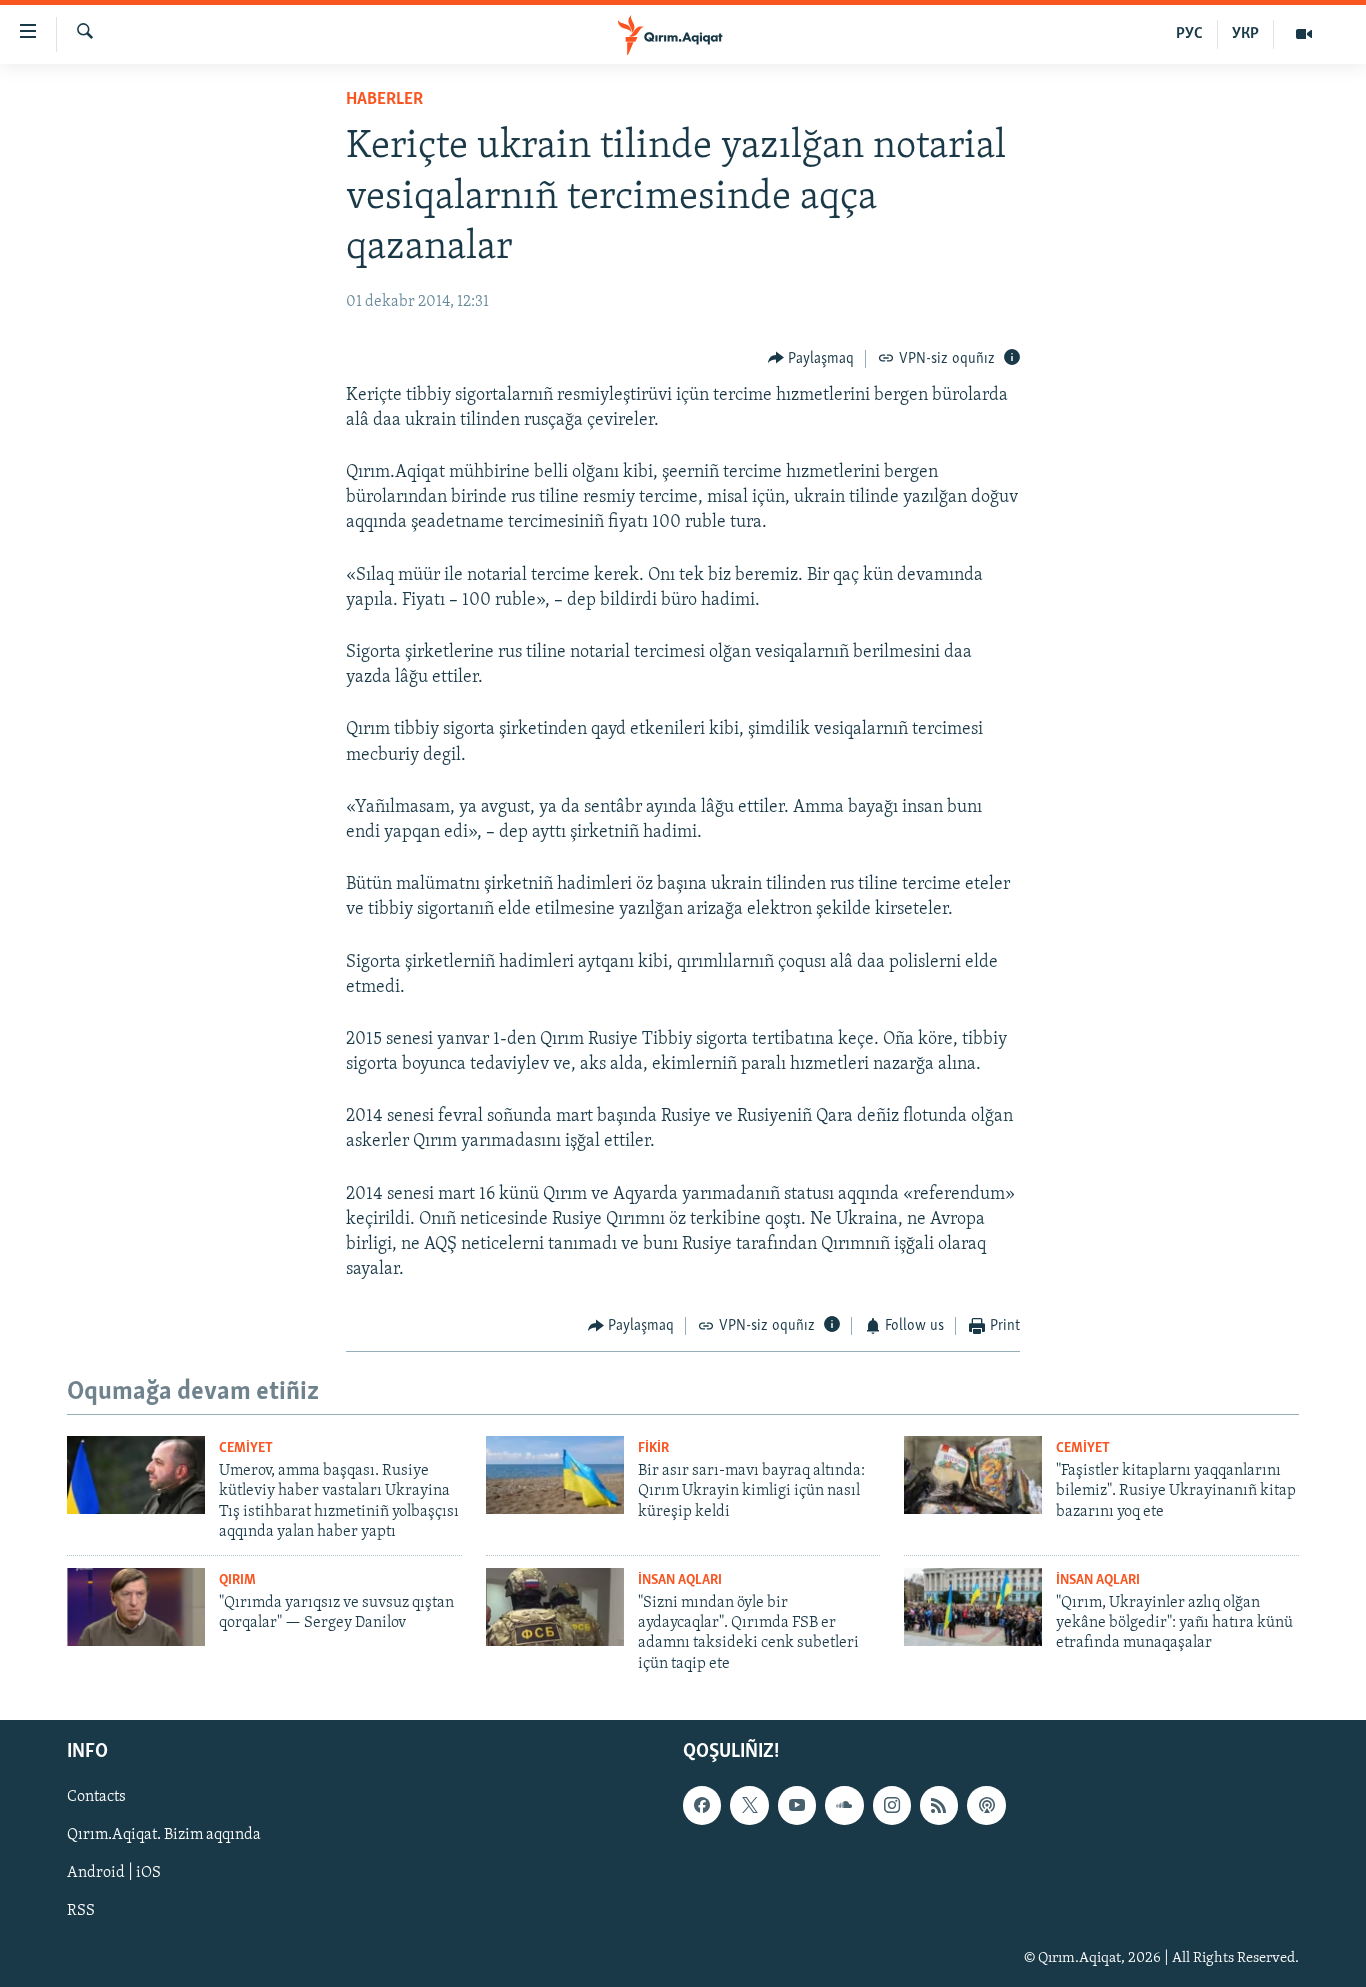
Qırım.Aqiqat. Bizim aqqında (164, 1836)
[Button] (811, 359)
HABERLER (384, 100)
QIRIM (237, 1580)
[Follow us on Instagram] (892, 1806)
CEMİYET (246, 1448)
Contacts (96, 1798)
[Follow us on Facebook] (702, 1806)
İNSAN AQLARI (680, 1580)
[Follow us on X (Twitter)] (749, 1806)
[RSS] (939, 1806)
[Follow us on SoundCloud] (844, 1806)
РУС (1189, 34)
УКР (1245, 34)
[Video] (1304, 34)
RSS (81, 1912)
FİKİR (653, 1448)
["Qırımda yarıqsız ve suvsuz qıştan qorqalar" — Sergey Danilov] (136, 1607)
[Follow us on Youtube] (797, 1806)
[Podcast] (986, 1806)
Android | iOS (114, 1874)
